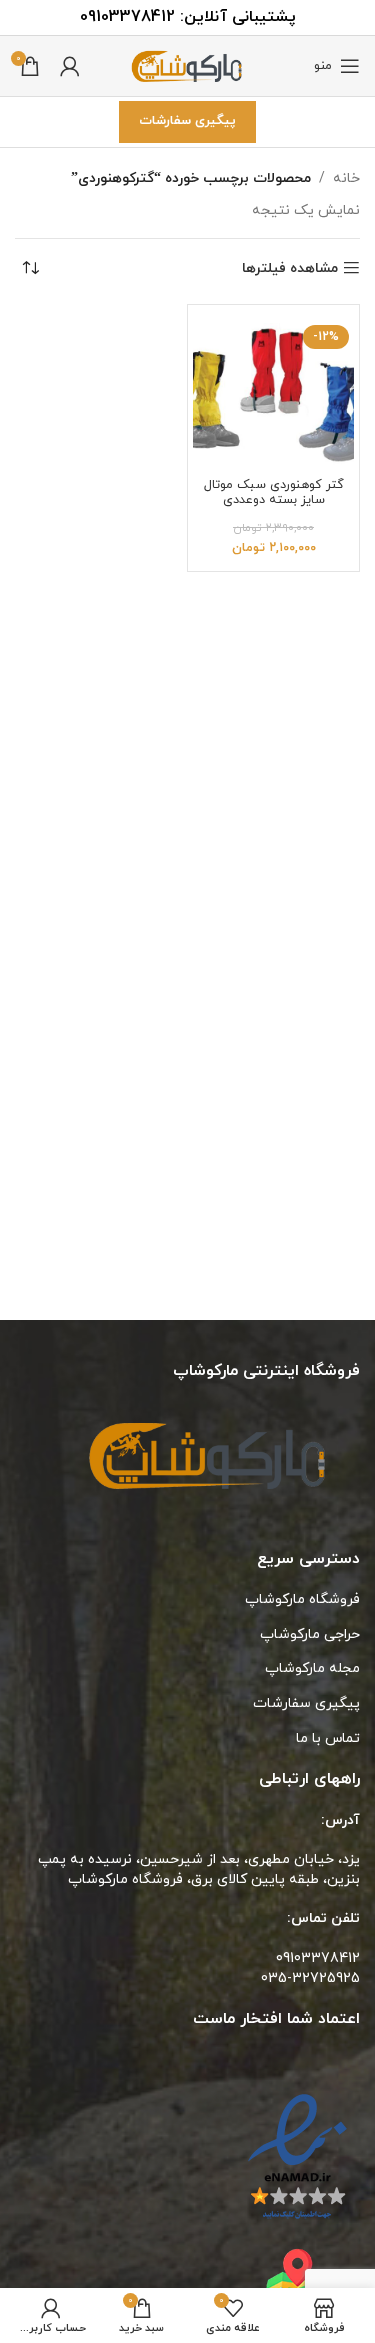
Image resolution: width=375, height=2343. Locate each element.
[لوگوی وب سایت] (188, 64)
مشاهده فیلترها (290, 268)
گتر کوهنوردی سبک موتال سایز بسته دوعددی (274, 492)
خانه (346, 178)
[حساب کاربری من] (70, 66)
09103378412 (127, 17)
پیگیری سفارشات (187, 121)
